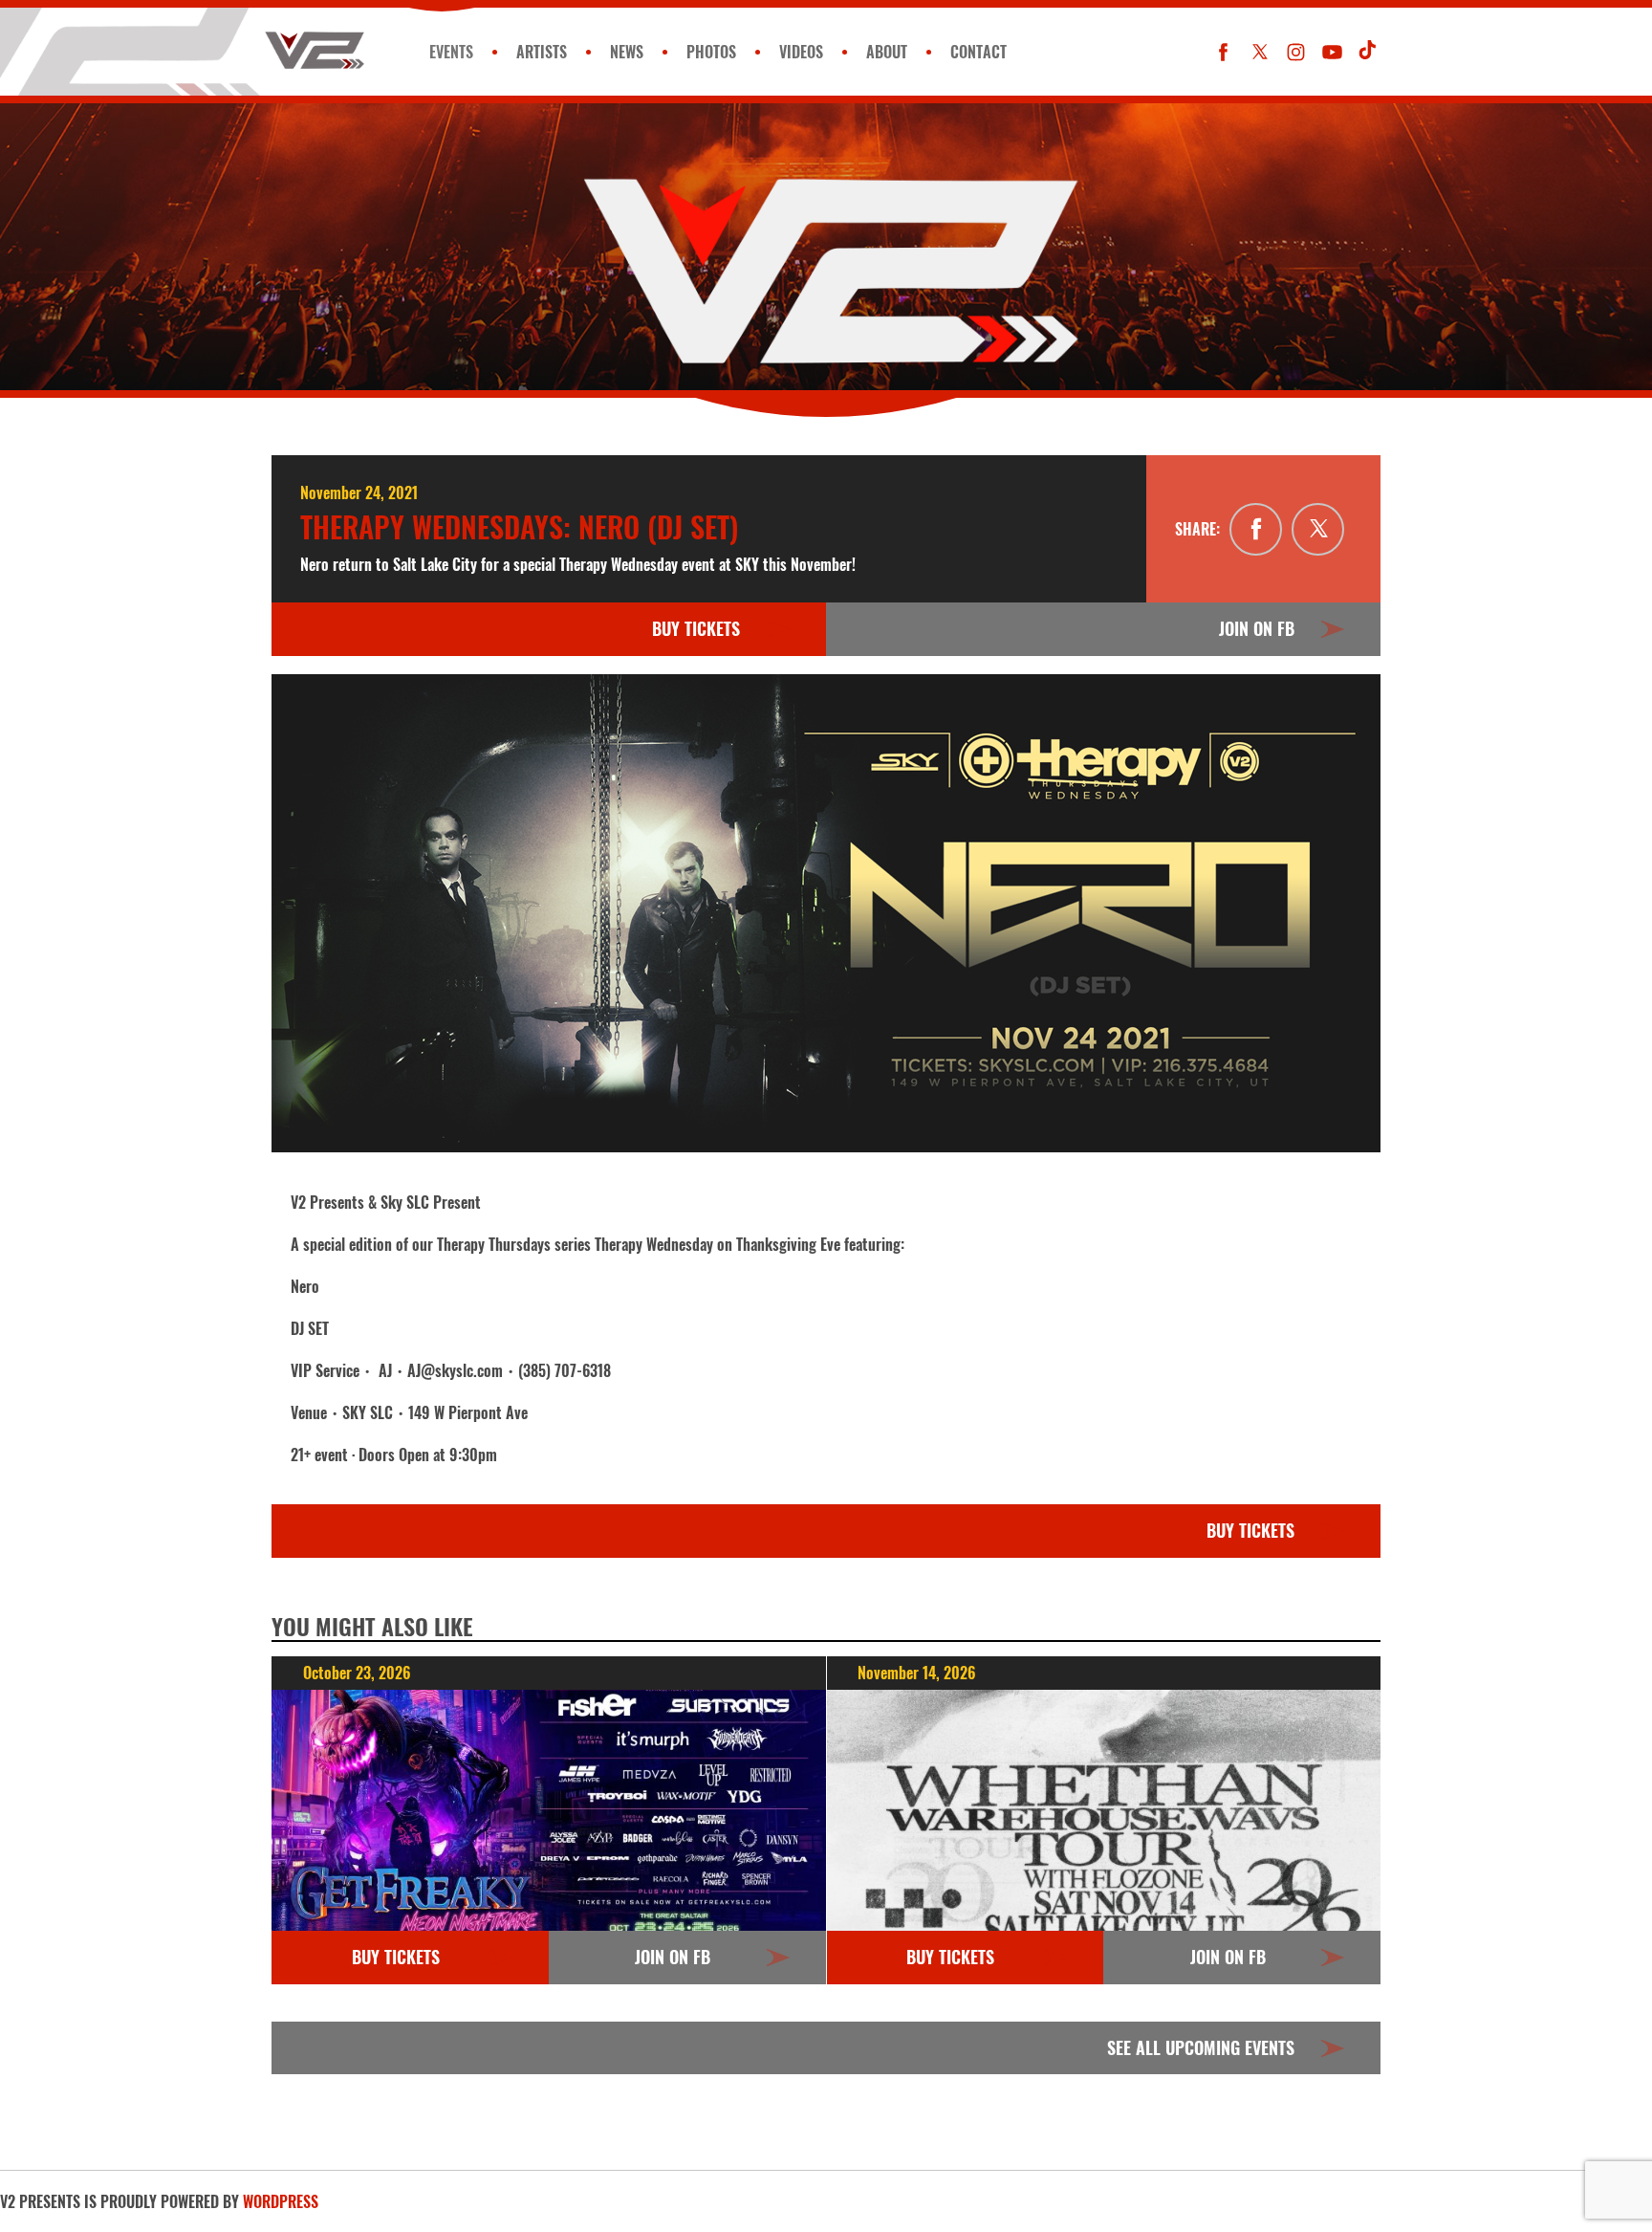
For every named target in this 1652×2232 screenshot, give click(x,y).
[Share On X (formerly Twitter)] (1318, 529)
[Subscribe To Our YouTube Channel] (1332, 52)
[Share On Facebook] (1256, 529)
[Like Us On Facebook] (1223, 52)
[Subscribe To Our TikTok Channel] (1369, 52)
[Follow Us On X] (1260, 52)
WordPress (281, 2201)
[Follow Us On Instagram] (1296, 52)
